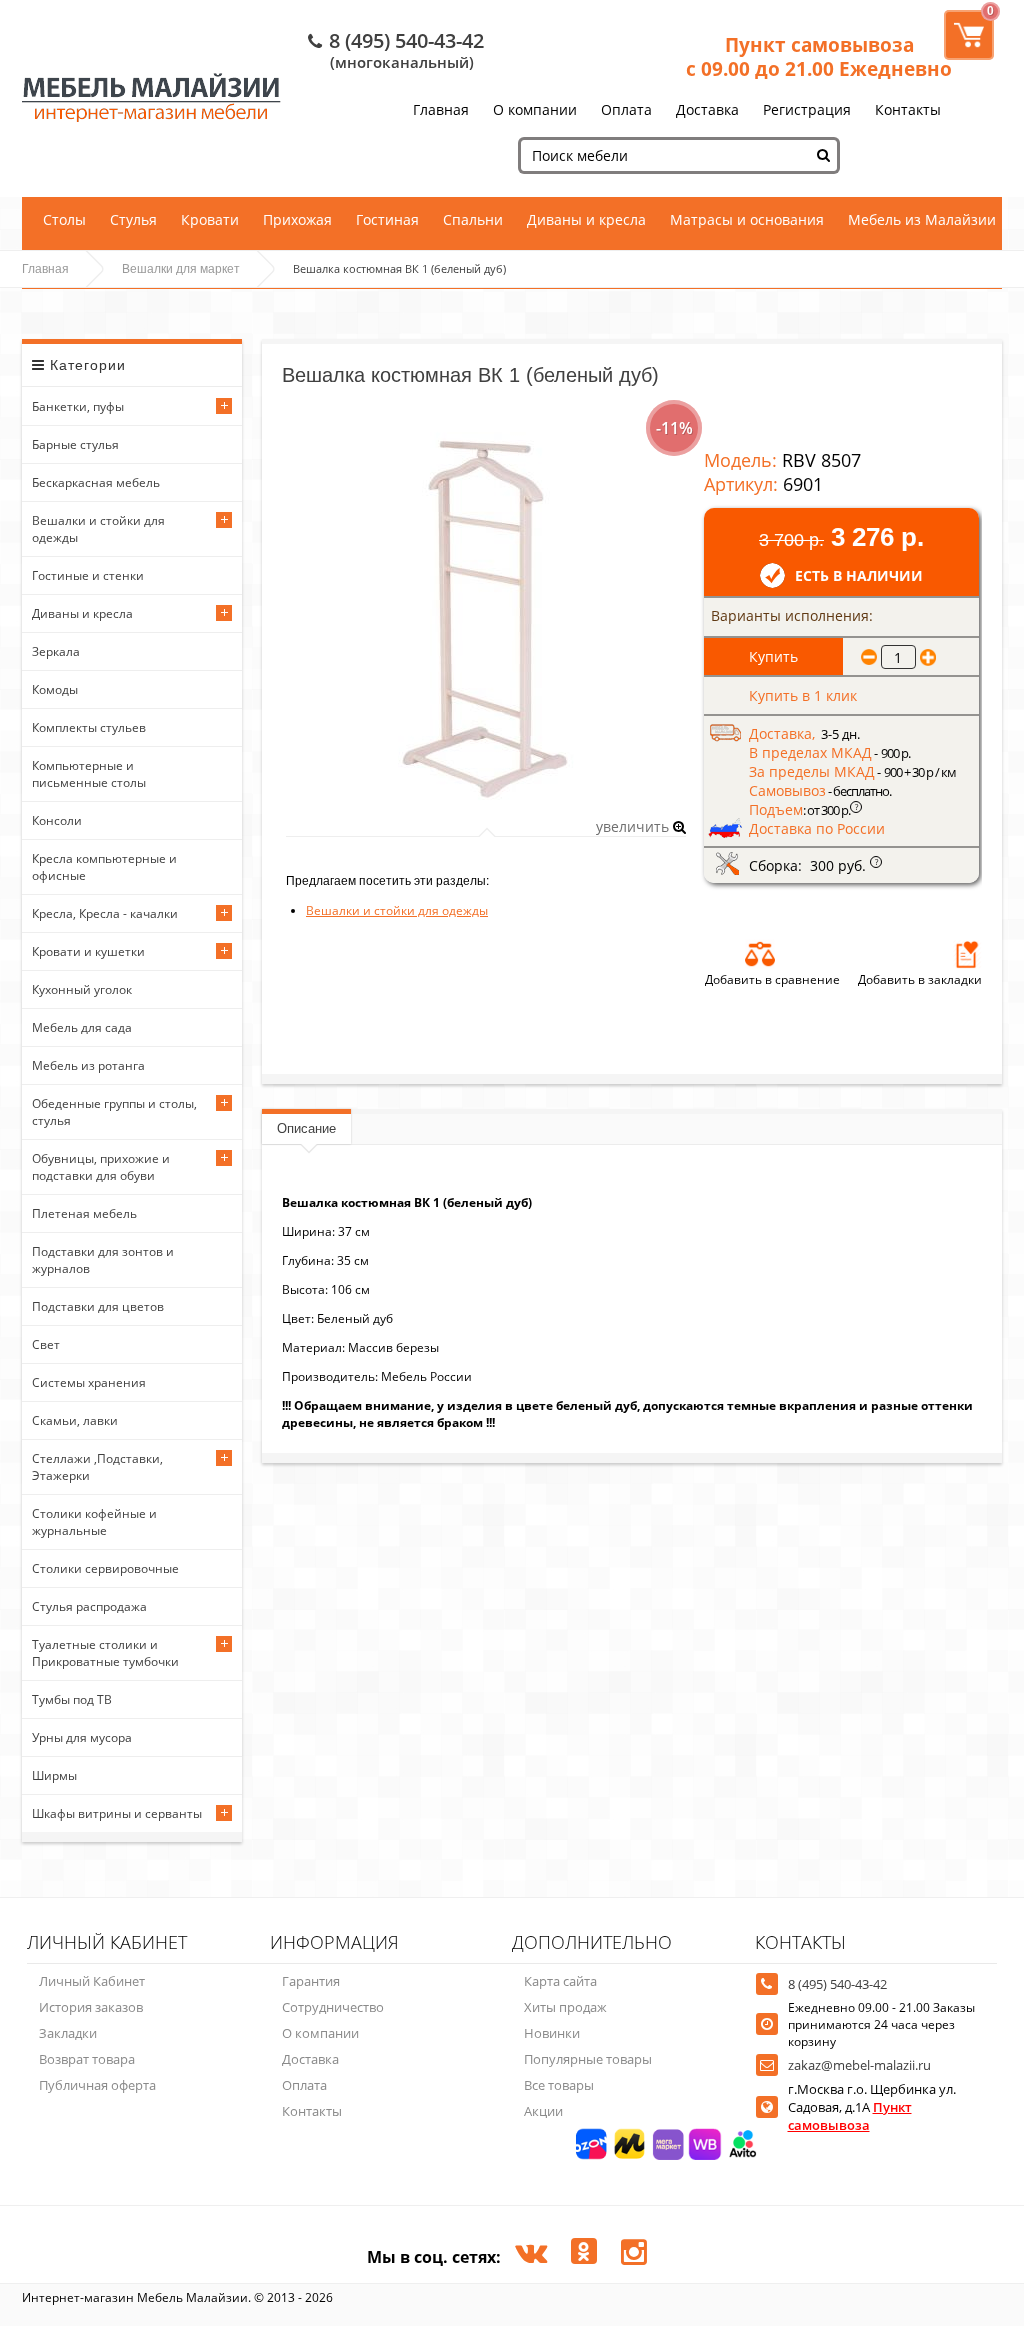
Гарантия (311, 1981)
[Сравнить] (760, 954)
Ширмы (54, 1775)
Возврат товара (87, 2059)
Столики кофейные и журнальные (94, 1522)
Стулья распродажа (89, 1606)
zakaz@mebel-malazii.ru (859, 2065)
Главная (441, 109)
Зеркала (56, 651)
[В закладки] (967, 954)
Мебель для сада (82, 1027)
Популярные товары (588, 2059)
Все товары (559, 2085)
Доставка (707, 109)
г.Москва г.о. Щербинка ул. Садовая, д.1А (872, 2107)
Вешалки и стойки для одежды (98, 529)
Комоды (55, 689)
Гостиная (387, 219)
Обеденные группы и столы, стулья (114, 1112)
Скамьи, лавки (75, 1420)
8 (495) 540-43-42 (406, 40)
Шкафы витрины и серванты (117, 1813)
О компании (535, 109)
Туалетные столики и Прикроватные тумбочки (105, 1653)
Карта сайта (560, 1981)
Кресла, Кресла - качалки (105, 913)
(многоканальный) (402, 62)
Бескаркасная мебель (96, 482)
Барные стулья (75, 444)
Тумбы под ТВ (72, 1699)
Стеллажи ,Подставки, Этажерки (97, 1467)
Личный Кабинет (92, 1981)
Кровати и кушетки (88, 951)
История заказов (91, 2007)
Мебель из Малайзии (922, 219)
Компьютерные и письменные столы (89, 774)
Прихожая (297, 219)
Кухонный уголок (82, 989)
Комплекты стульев (89, 727)
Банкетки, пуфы (78, 406)
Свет (46, 1344)
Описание (306, 1128)
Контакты (908, 109)
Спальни (473, 219)
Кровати (210, 219)
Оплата (626, 109)
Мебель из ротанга (88, 1065)
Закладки (68, 2033)
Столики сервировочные (105, 1568)
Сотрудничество (333, 2007)
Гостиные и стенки (88, 575)
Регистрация (807, 109)
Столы (64, 219)
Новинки (552, 2033)
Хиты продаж (565, 2007)
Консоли (57, 820)
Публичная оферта (97, 2085)
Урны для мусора (82, 1737)
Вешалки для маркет (181, 269)
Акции (543, 2111)
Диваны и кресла (586, 219)
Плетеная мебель (84, 1213)
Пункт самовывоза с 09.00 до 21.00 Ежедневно (819, 57)
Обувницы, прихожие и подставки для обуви (101, 1167)
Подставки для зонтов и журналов (103, 1260)
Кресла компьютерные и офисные (104, 867)
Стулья (133, 219)
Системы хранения (89, 1382)
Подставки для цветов (98, 1306)
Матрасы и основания (747, 219)
